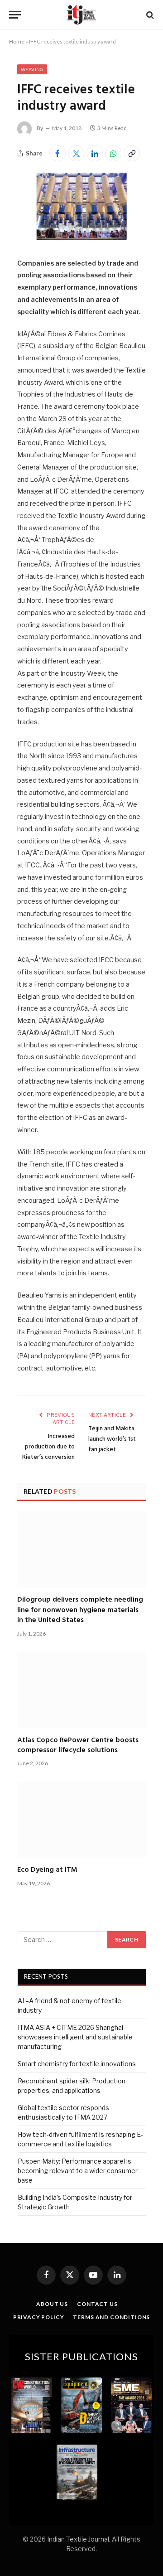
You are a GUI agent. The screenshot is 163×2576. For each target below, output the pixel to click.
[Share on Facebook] (58, 153)
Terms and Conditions (111, 2317)
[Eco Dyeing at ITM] (81, 1819)
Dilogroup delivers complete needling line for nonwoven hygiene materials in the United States (80, 1610)
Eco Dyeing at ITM (47, 1870)
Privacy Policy (39, 2317)
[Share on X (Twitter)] (76, 153)
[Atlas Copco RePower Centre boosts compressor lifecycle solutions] (81, 1690)
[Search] (149, 15)
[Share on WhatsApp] (113, 153)
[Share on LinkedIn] (95, 153)
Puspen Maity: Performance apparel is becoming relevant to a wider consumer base (78, 2171)
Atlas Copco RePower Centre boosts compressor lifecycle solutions (78, 1745)
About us (52, 2304)
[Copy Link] (132, 153)
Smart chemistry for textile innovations (77, 2064)
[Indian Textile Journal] (81, 15)
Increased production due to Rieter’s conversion (48, 1447)
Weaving (32, 69)
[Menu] (15, 15)
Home (17, 41)
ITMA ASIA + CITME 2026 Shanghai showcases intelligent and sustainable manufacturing (75, 2037)
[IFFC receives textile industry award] (81, 238)
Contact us (97, 2304)
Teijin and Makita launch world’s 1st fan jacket (112, 1439)
